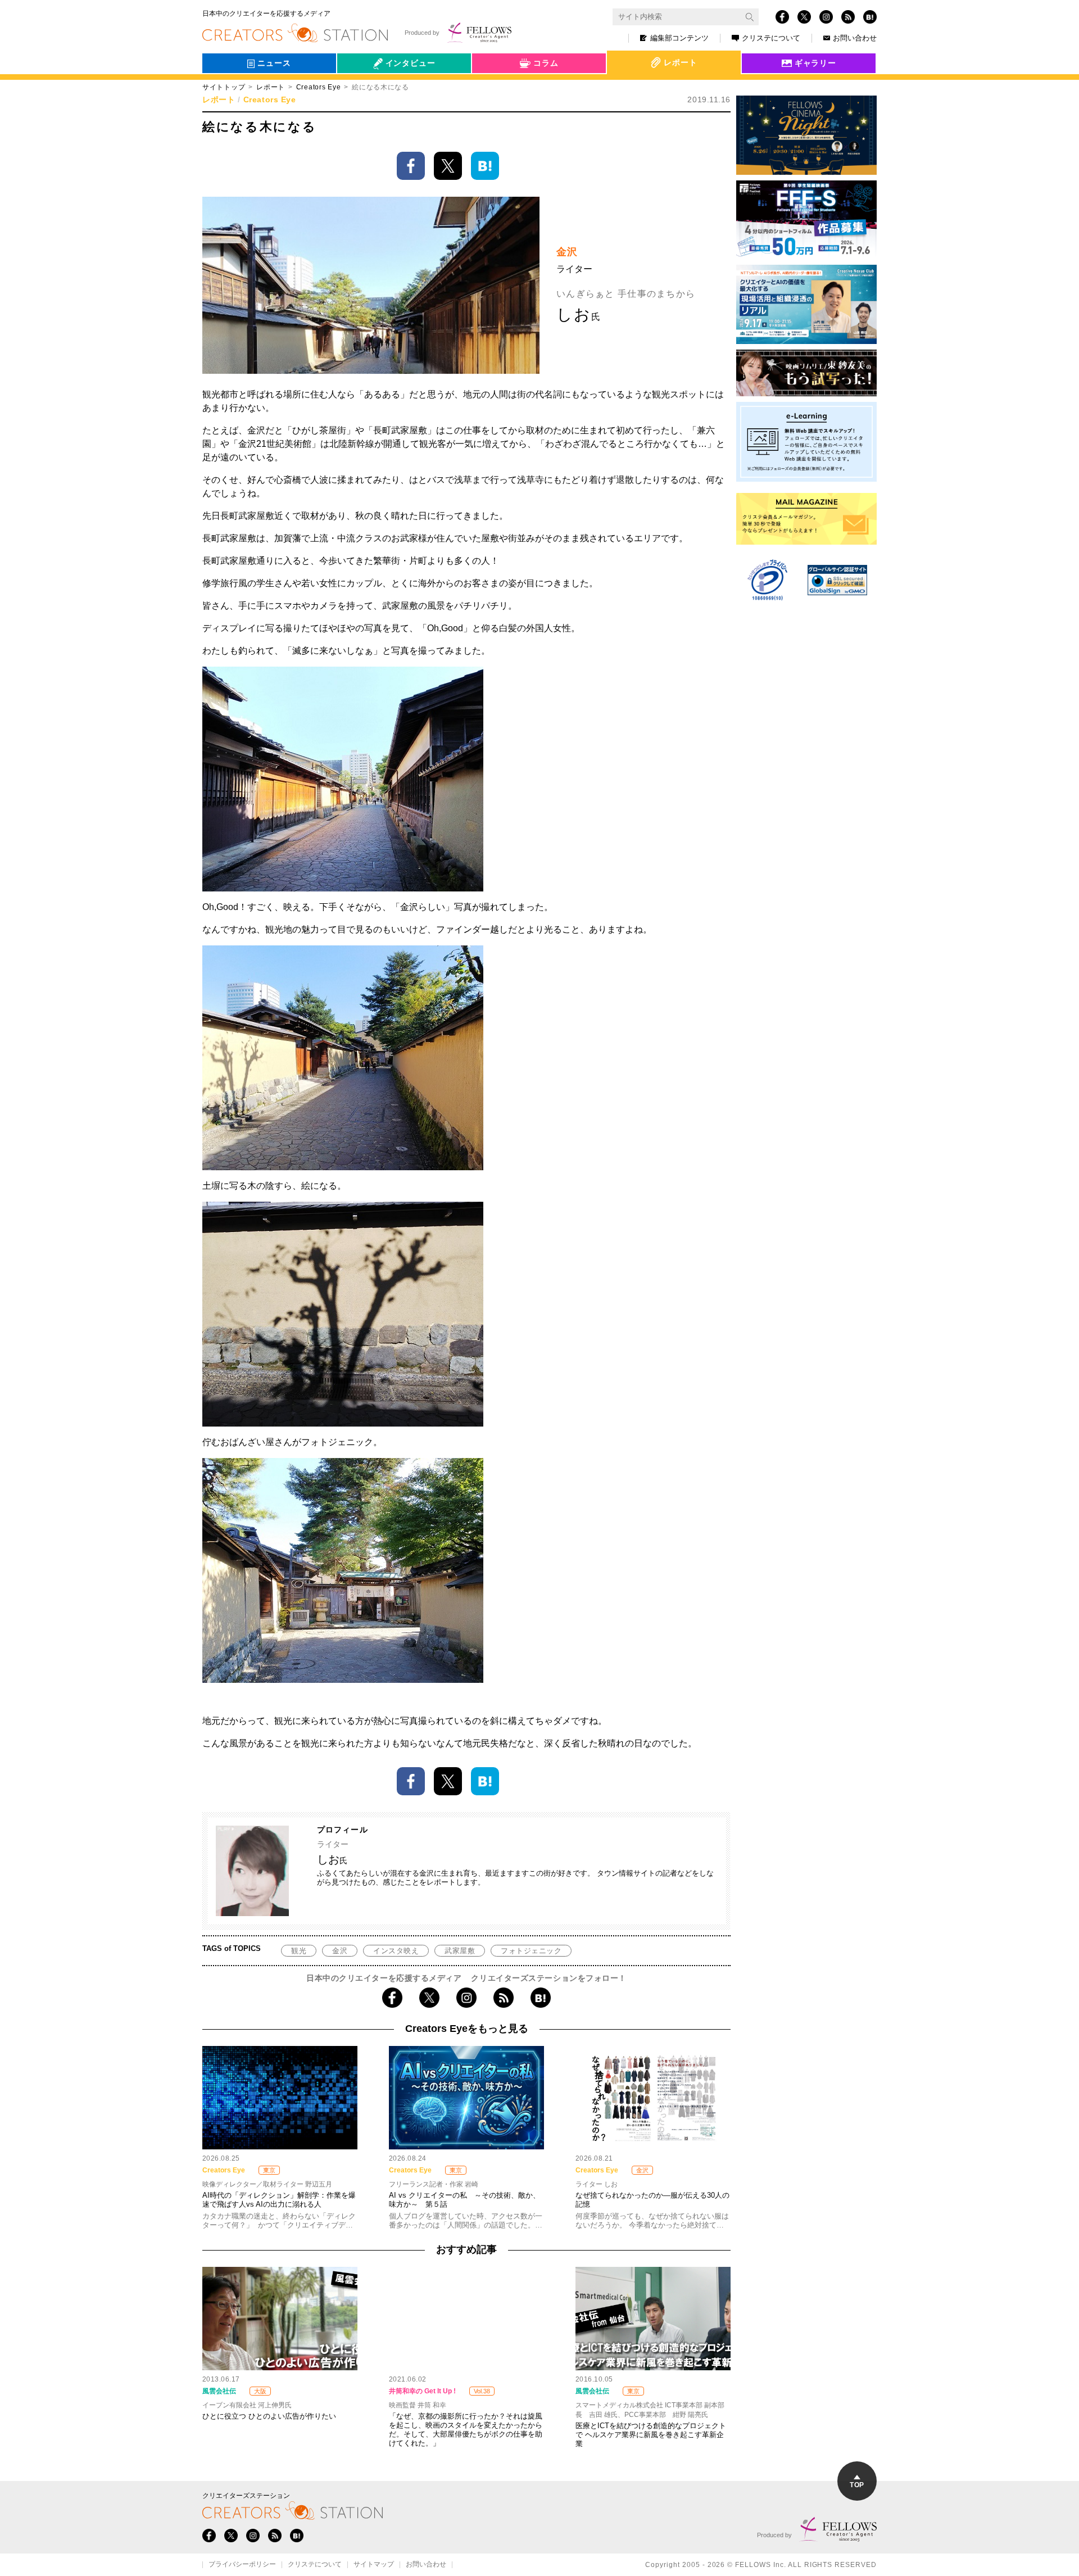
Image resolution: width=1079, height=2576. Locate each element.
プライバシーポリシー (242, 2565)
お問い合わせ (855, 38)
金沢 (340, 1951)
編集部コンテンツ (679, 38)
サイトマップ (374, 2565)
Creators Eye (319, 87)
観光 (299, 1951)
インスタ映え (396, 1951)
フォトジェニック (531, 1951)
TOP (857, 2485)
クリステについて (771, 38)
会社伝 (359, 89)
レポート (271, 87)
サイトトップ (224, 87)
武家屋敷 (460, 1951)
